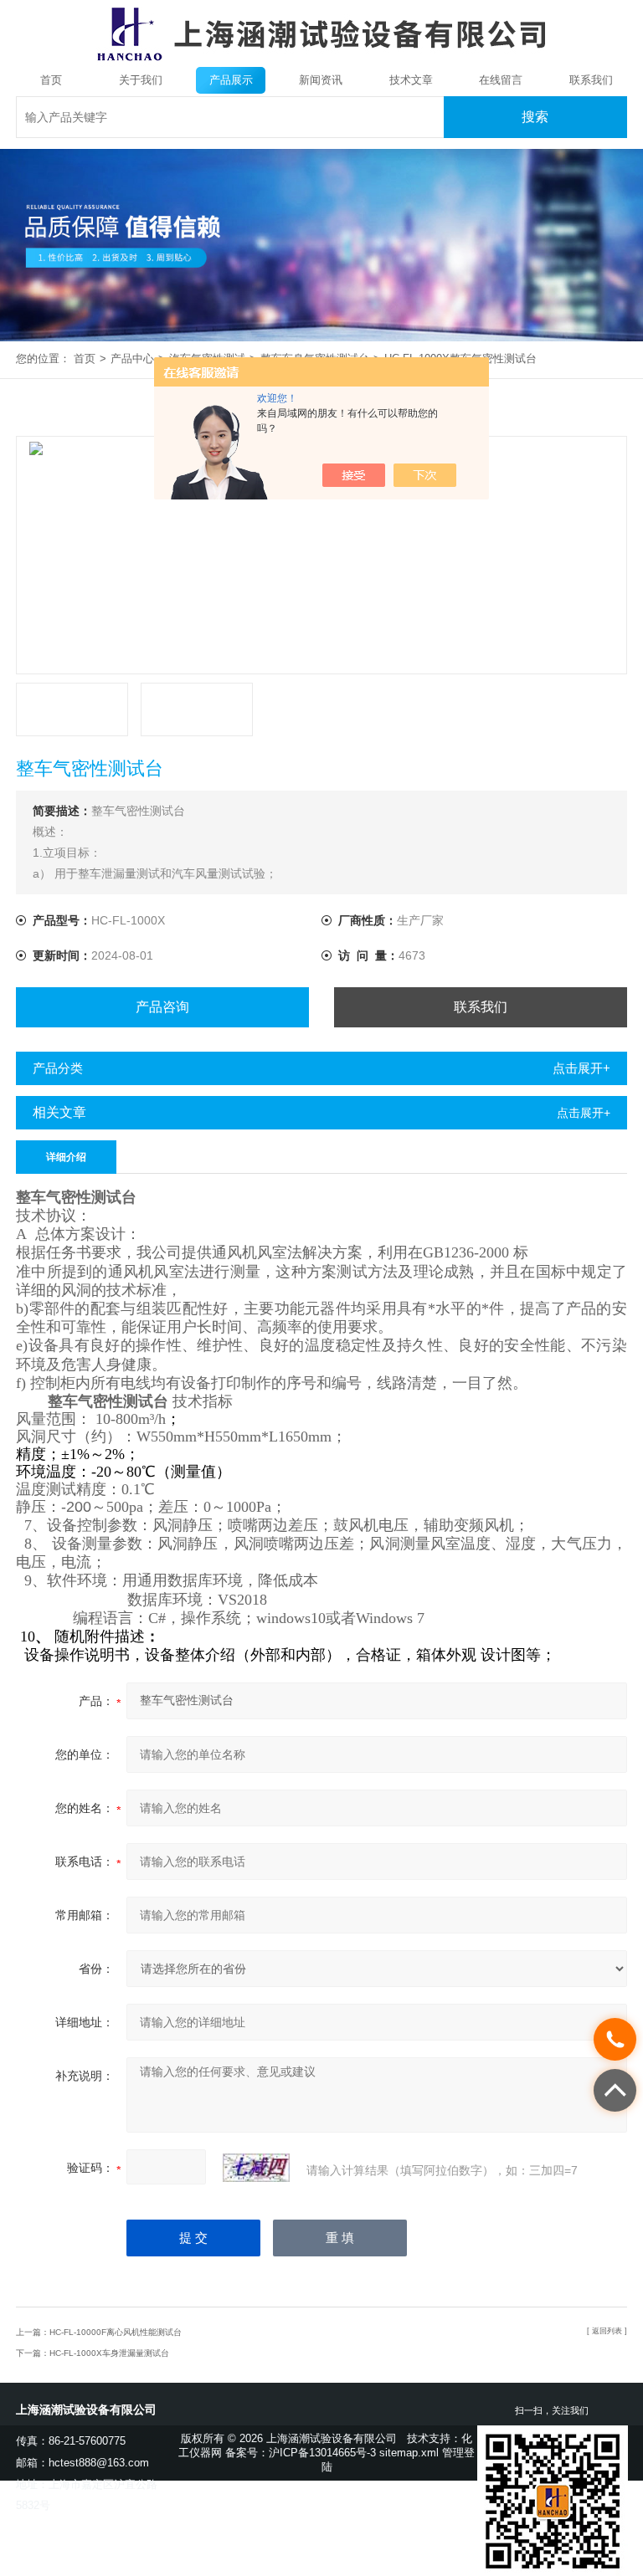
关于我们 (141, 80)
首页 (51, 80)
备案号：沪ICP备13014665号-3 (301, 2453)
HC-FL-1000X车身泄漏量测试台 (109, 2353)
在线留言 (501, 80)
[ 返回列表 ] (607, 2331)
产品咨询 (162, 1007)
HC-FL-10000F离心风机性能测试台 (116, 2332)
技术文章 (411, 80)
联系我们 (591, 80)
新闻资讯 (321, 80)
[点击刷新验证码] (256, 2168)
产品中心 (132, 358)
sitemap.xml (409, 2453)
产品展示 (231, 80)
